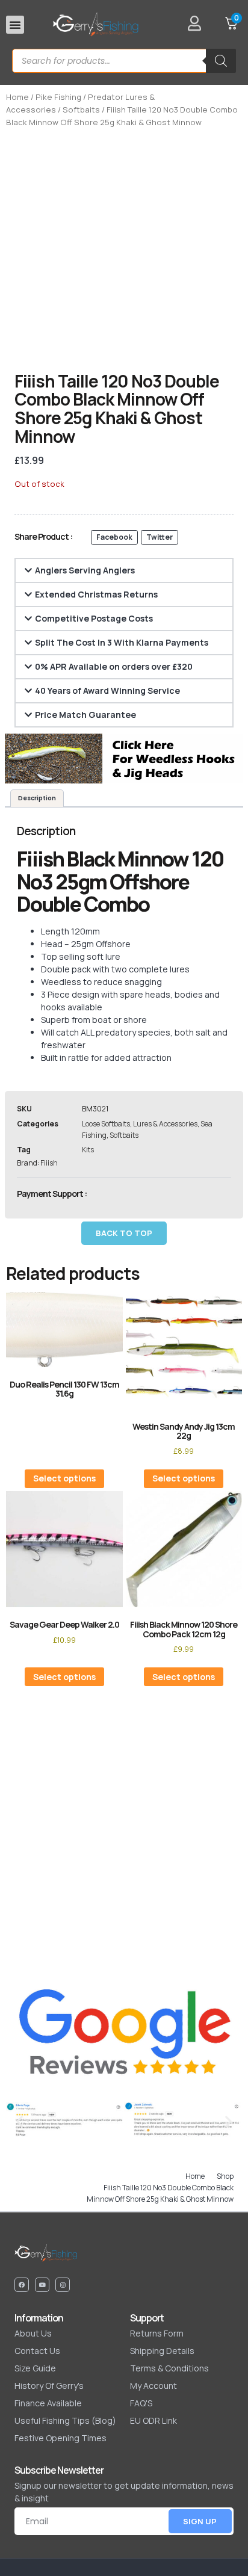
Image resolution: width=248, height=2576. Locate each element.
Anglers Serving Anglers (85, 570)
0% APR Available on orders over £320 (114, 666)
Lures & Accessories (165, 1124)
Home (17, 97)
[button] (15, 25)
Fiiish (49, 1163)
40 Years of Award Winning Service (107, 690)
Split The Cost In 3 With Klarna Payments (122, 642)
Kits (88, 1150)
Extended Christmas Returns (96, 594)
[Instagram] (63, 2285)
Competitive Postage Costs (94, 618)
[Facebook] (22, 2285)
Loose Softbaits (106, 1124)
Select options (64, 1478)
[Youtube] (42, 2285)
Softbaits (81, 110)
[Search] (221, 61)
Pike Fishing (58, 97)
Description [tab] (37, 798)
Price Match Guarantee (85, 715)
